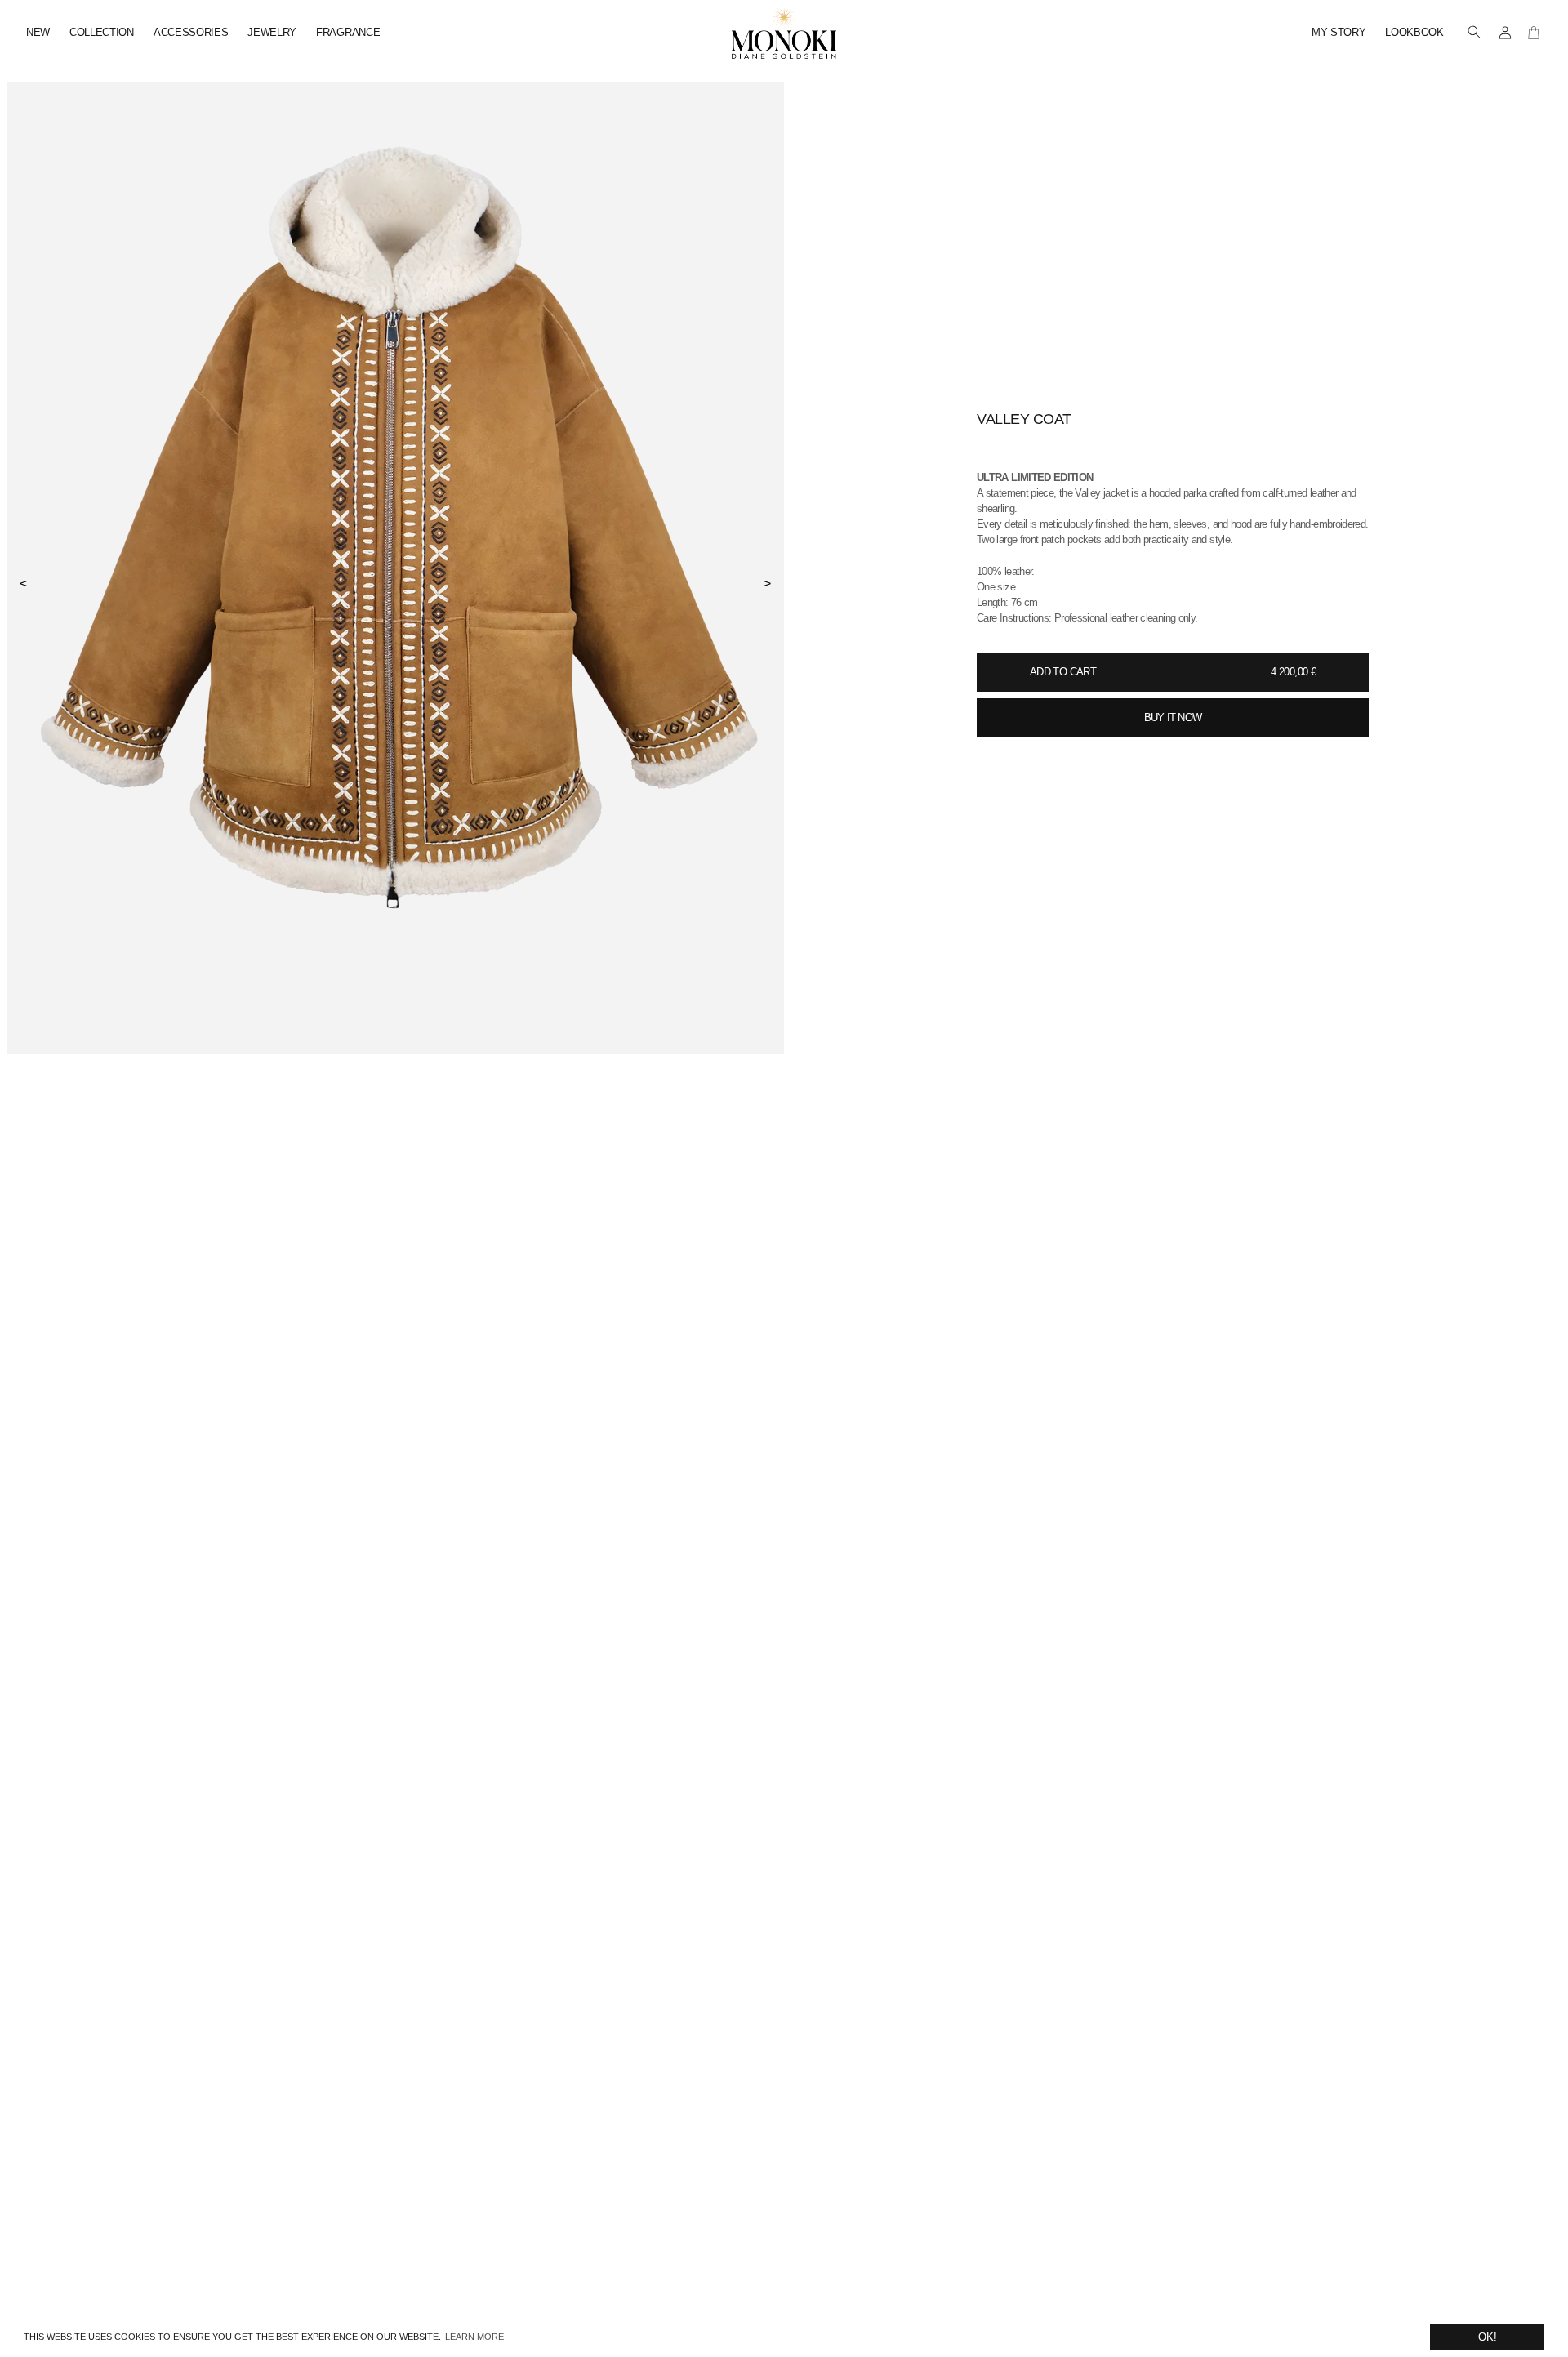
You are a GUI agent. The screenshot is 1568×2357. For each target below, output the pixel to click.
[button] (1474, 33)
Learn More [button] (474, 2337)
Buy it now (1173, 717)
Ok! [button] (1488, 2337)
